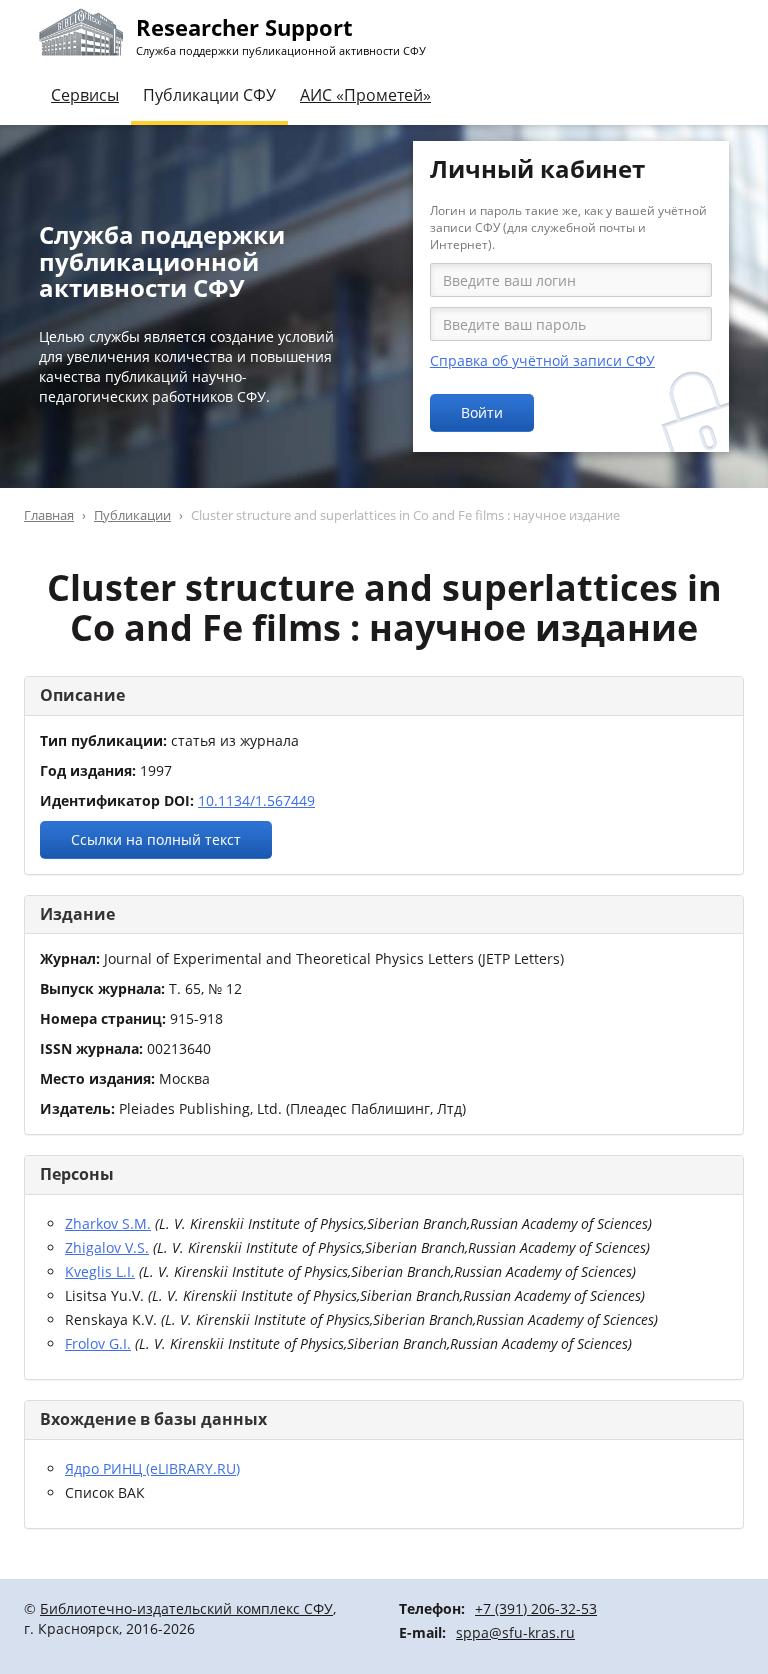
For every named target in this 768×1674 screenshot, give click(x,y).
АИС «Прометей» (365, 95)
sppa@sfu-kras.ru (515, 1632)
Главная (49, 515)
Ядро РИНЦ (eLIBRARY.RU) (152, 1468)
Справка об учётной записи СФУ (542, 360)
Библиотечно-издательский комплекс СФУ (186, 1608)
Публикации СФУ (209, 95)
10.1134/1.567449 (256, 800)
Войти (482, 412)
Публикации (132, 515)
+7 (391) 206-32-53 (536, 1608)
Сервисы (85, 95)
